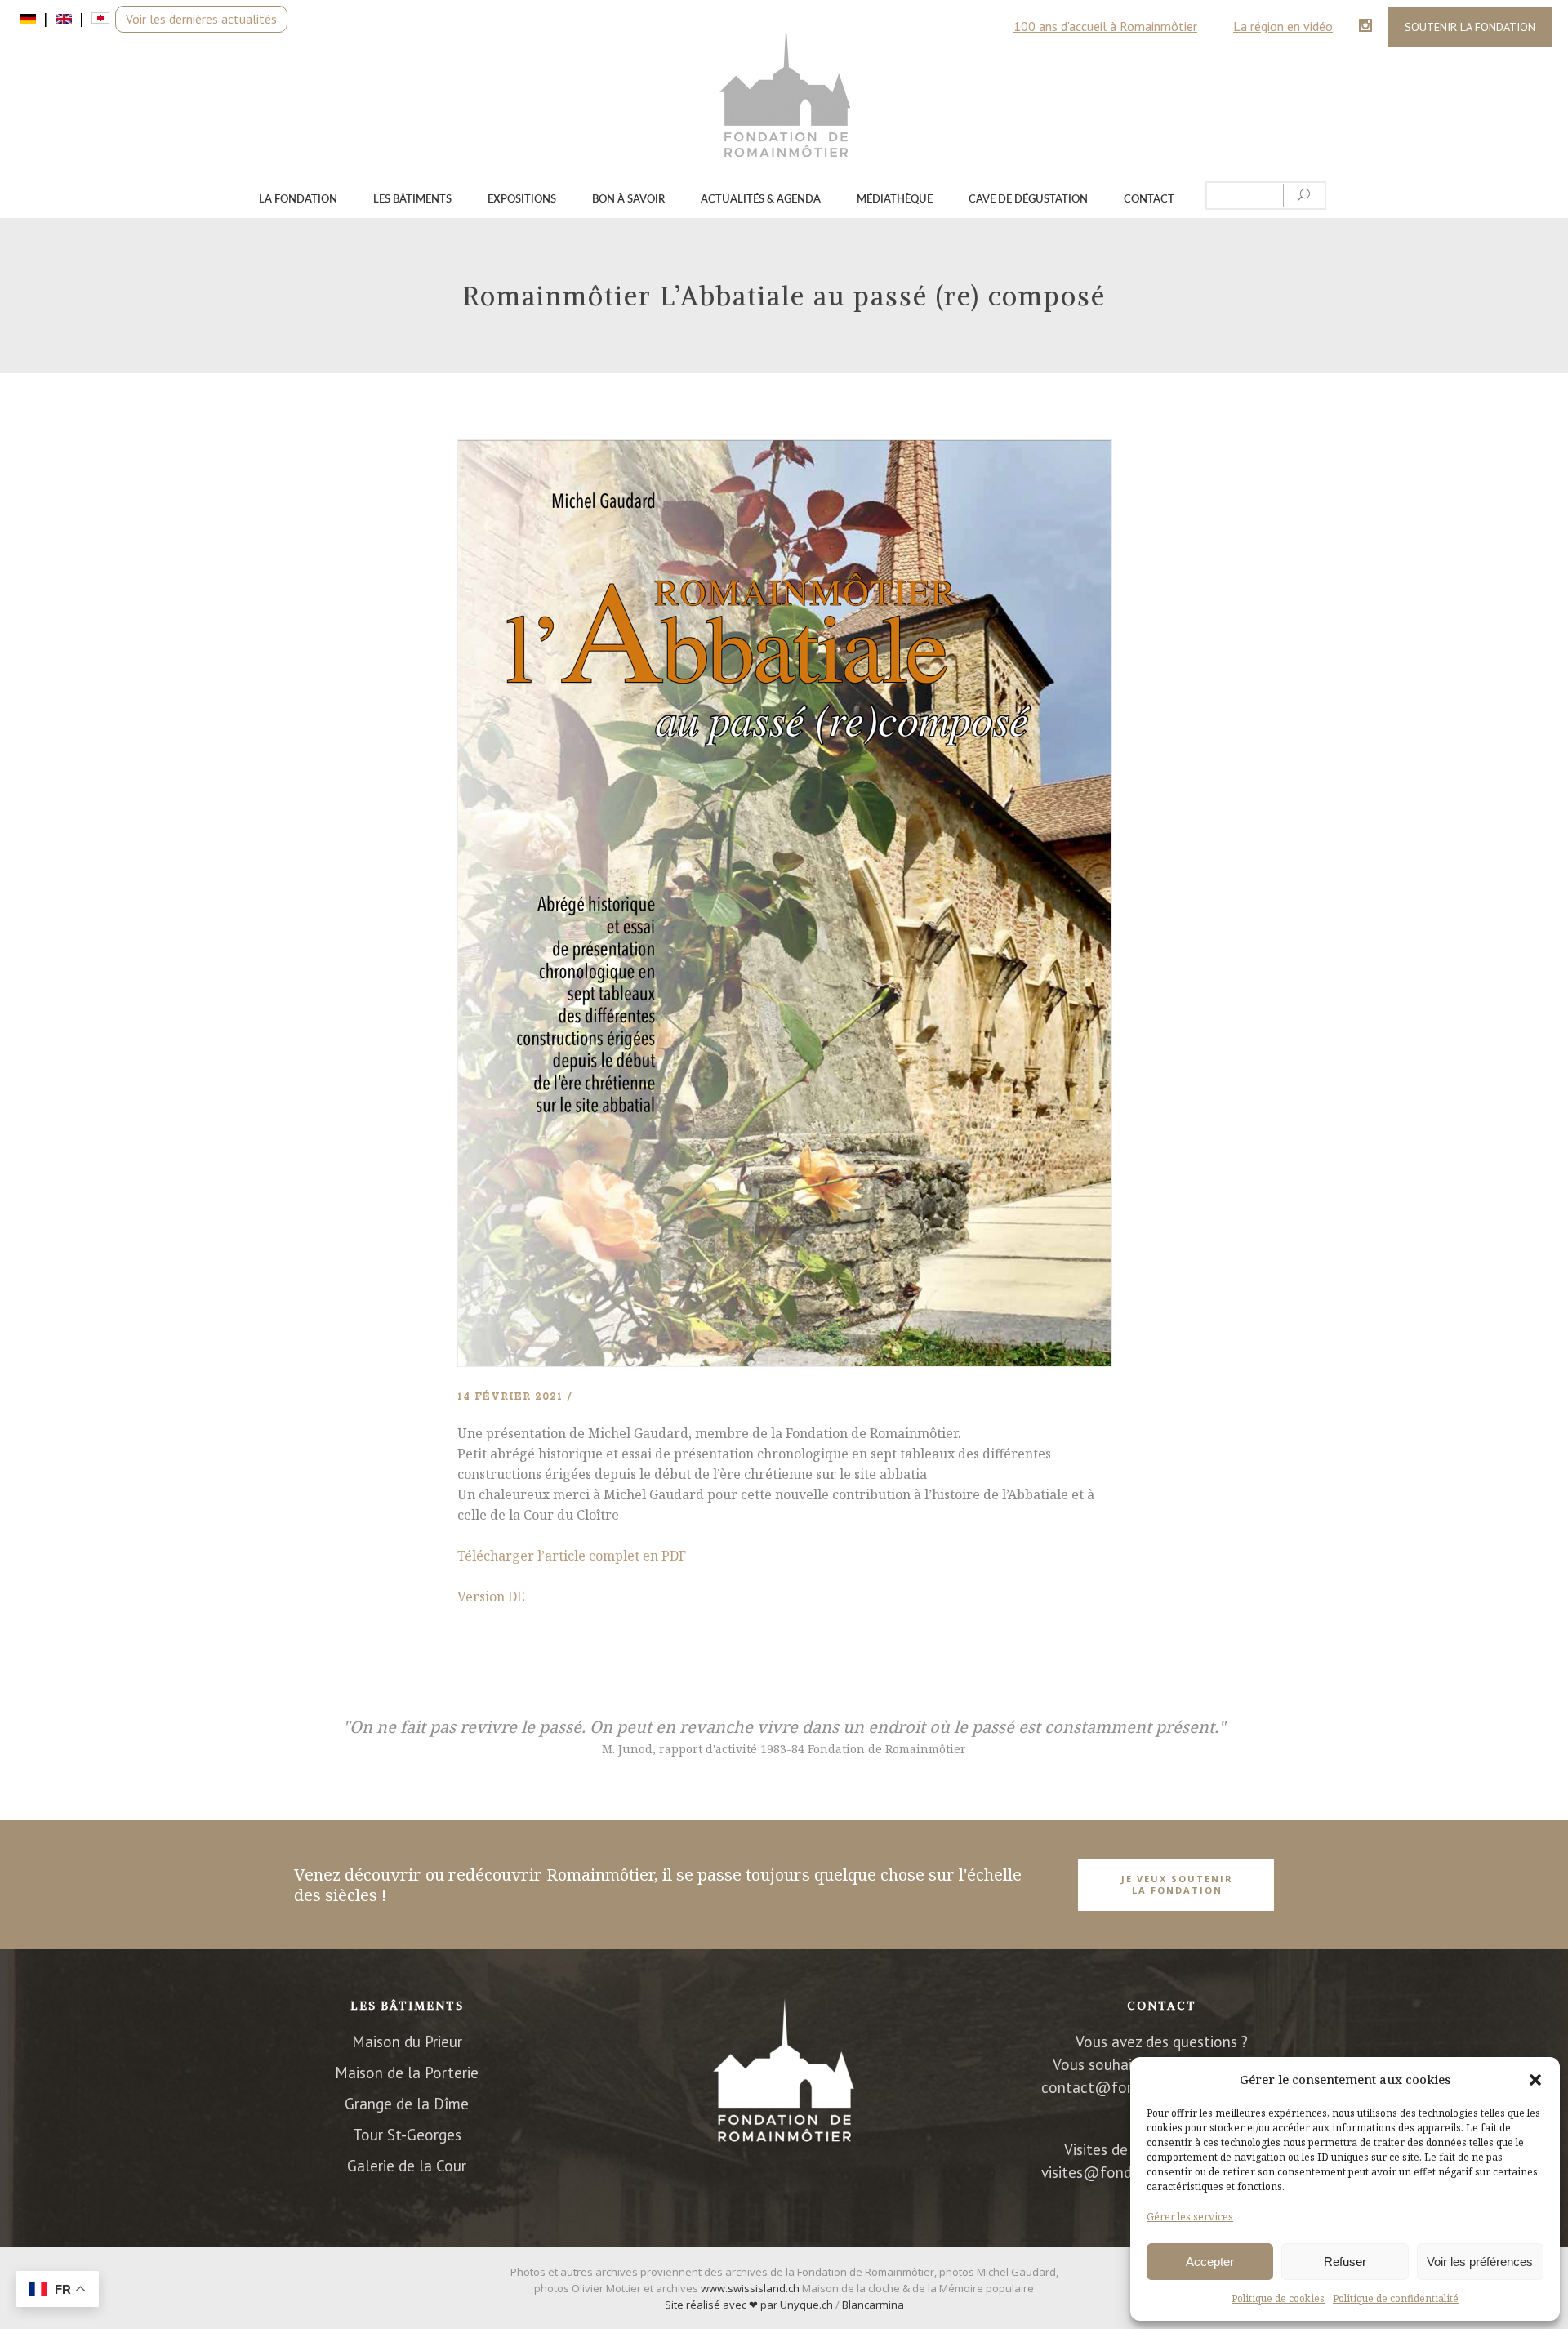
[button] (1535, 2080)
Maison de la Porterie (407, 2073)
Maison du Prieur (407, 2042)
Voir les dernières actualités (201, 19)
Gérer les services (1190, 2217)
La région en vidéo (1283, 26)
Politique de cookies (1278, 2298)
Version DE (491, 1596)
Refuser (1345, 2262)
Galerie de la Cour (407, 2166)
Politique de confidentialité (1396, 2298)
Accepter (1210, 2262)
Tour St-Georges (407, 2135)
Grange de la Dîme (407, 2104)
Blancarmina (873, 2305)
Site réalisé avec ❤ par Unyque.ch (749, 2305)
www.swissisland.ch (750, 2288)
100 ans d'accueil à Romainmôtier (1105, 26)
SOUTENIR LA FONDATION (1470, 27)
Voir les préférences (1480, 2262)
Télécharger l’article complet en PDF (572, 1556)
